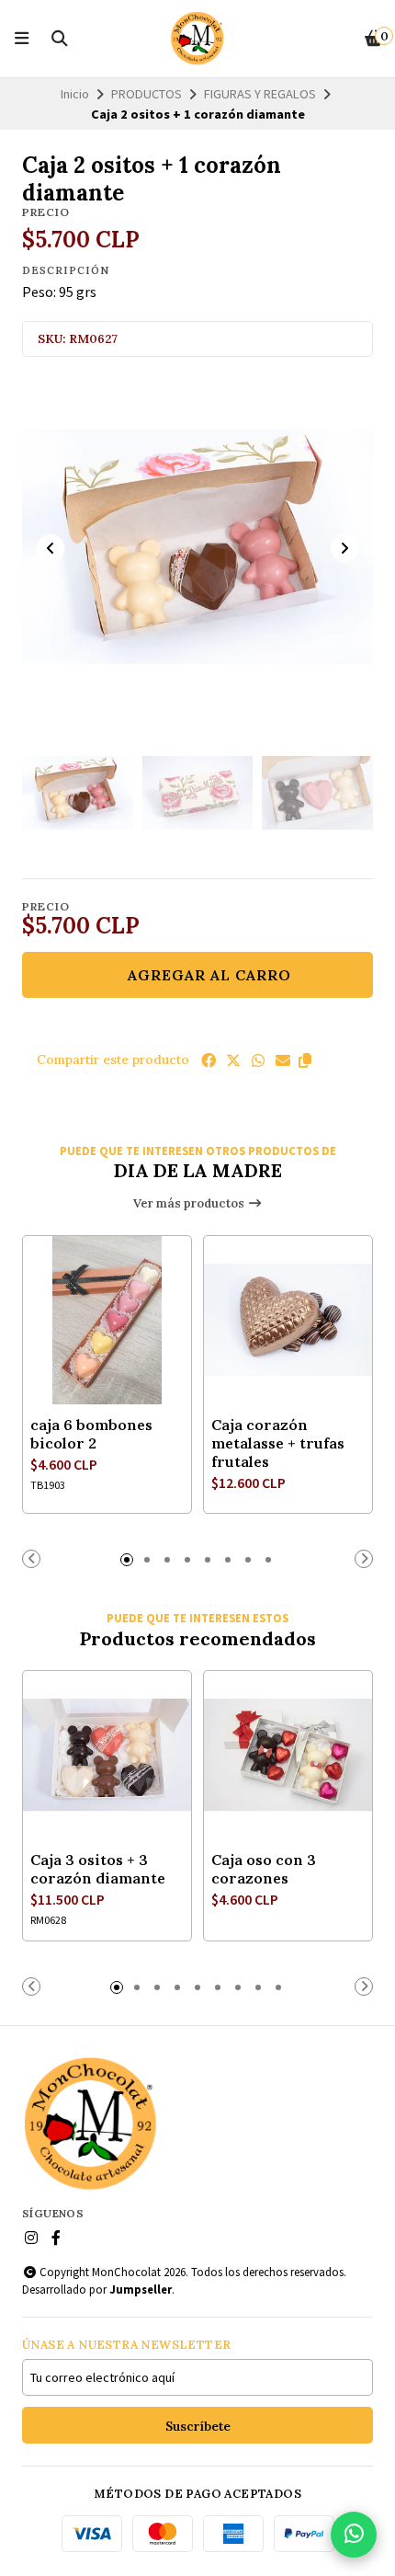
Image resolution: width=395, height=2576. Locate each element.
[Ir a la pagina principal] (197, 39)
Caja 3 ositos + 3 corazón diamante (98, 1869)
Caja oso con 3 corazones (264, 1869)
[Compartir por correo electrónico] (283, 1060)
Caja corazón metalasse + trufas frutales (278, 1443)
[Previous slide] (51, 548)
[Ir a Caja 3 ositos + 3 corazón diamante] (107, 1755)
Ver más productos (190, 1203)
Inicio (75, 94)
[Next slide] (344, 548)
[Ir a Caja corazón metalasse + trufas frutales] (288, 1320)
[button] (305, 1060)
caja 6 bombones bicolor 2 (91, 1434)
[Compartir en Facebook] (209, 1060)
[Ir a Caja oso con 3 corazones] (288, 1755)
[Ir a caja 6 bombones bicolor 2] (107, 1320)
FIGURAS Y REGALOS (260, 94)
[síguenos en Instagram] (31, 2238)
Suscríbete (198, 2426)
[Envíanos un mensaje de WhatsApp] (354, 2535)
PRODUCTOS (147, 94)
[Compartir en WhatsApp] (258, 1060)
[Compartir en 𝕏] (233, 1060)
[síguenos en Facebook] (56, 2238)
